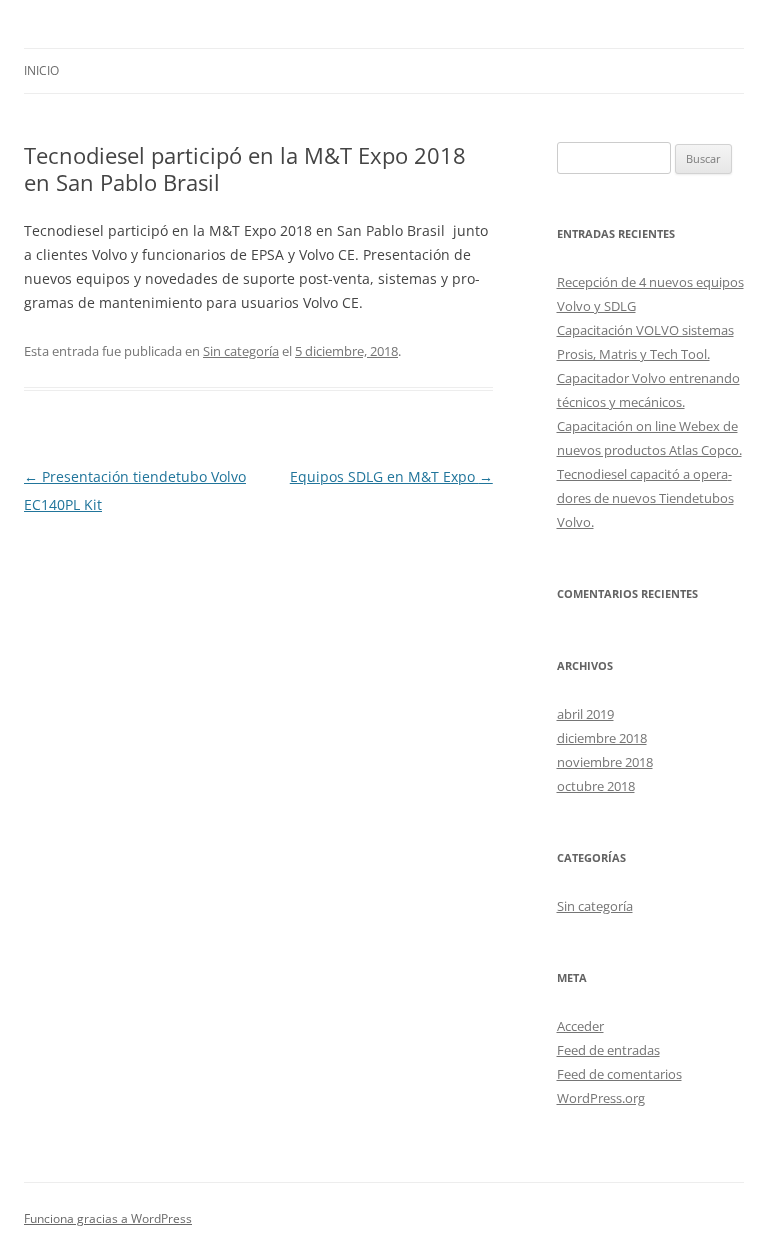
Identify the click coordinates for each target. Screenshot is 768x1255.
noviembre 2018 (605, 762)
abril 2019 (585, 714)
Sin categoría (241, 351)
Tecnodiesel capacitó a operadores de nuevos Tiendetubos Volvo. (645, 498)
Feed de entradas (608, 1050)
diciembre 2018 (602, 738)
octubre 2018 (596, 786)
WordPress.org (601, 1098)
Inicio (41, 70)
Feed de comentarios (619, 1074)
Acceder (580, 1026)
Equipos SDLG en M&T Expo (391, 476)
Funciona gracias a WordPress (108, 1218)
